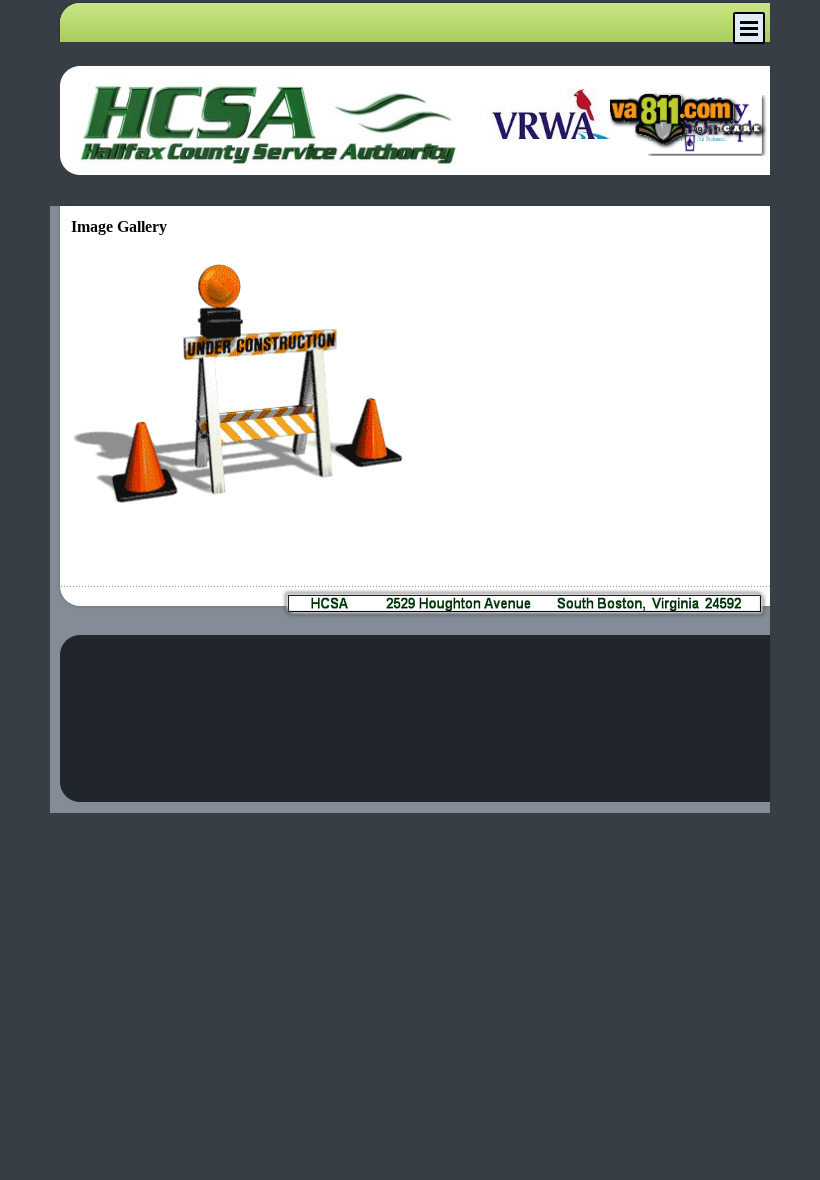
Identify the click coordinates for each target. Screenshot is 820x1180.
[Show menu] (749, 28)
